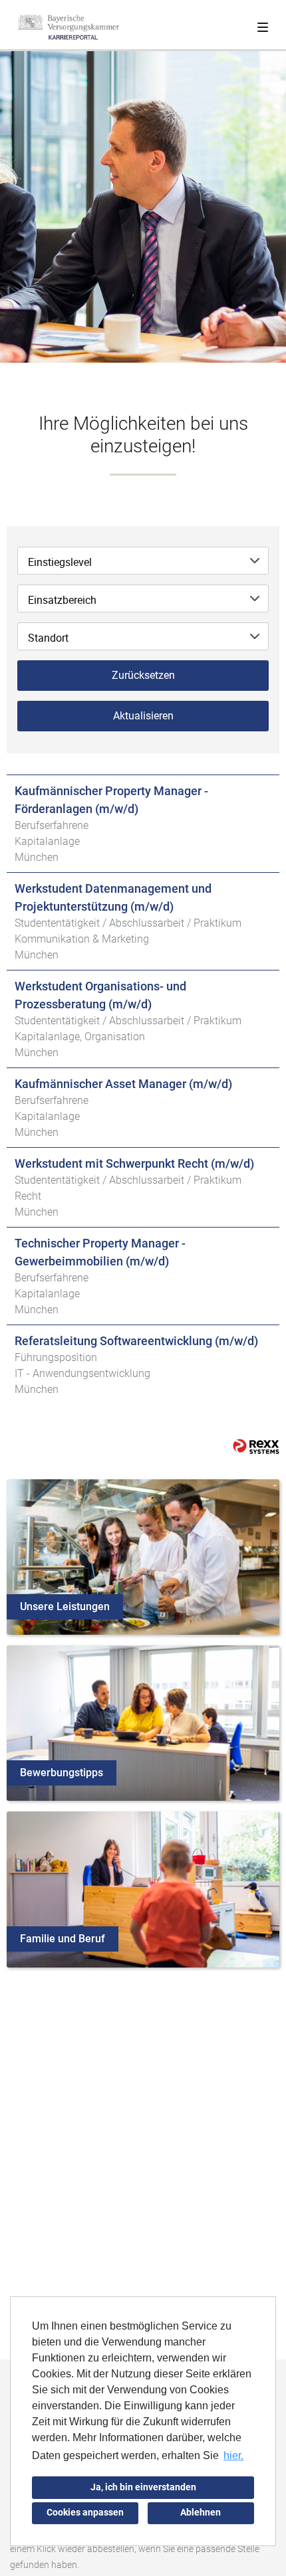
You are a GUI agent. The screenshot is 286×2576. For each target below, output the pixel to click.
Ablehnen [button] (201, 2513)
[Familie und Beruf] (143, 1889)
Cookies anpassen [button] (85, 2513)
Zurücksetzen (143, 675)
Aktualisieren (143, 716)
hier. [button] (233, 2455)
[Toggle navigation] (263, 25)
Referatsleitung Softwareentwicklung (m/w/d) (136, 1341)
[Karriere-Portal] (69, 27)
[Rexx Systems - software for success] (256, 1446)
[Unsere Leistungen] (143, 1556)
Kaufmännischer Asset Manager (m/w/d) (123, 1084)
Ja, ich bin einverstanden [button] (143, 2487)
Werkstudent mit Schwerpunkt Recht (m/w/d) (134, 1163)
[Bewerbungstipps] (143, 1722)
